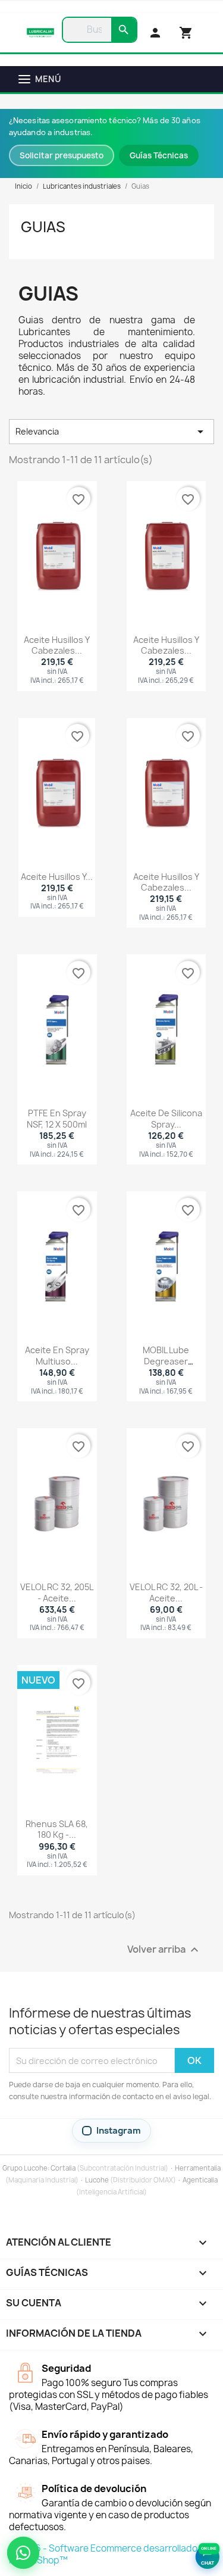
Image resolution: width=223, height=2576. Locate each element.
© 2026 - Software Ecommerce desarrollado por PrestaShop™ (111, 2554)
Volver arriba (164, 1950)
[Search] (124, 30)
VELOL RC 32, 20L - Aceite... (166, 1592)
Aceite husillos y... (57, 877)
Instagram (119, 2131)
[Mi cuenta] (155, 33)
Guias (43, 227)
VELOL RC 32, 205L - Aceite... (57, 1592)
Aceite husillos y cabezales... (57, 645)
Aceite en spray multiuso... (57, 1355)
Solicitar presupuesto (62, 155)
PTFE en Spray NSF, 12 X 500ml (57, 1118)
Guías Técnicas (159, 155)
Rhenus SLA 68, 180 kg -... (57, 1829)
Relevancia (111, 432)
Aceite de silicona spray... (166, 1118)
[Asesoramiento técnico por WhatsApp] (23, 2553)
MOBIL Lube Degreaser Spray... (166, 1361)
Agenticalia (200, 2180)
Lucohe (97, 2180)
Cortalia (63, 2168)
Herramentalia (198, 2168)
